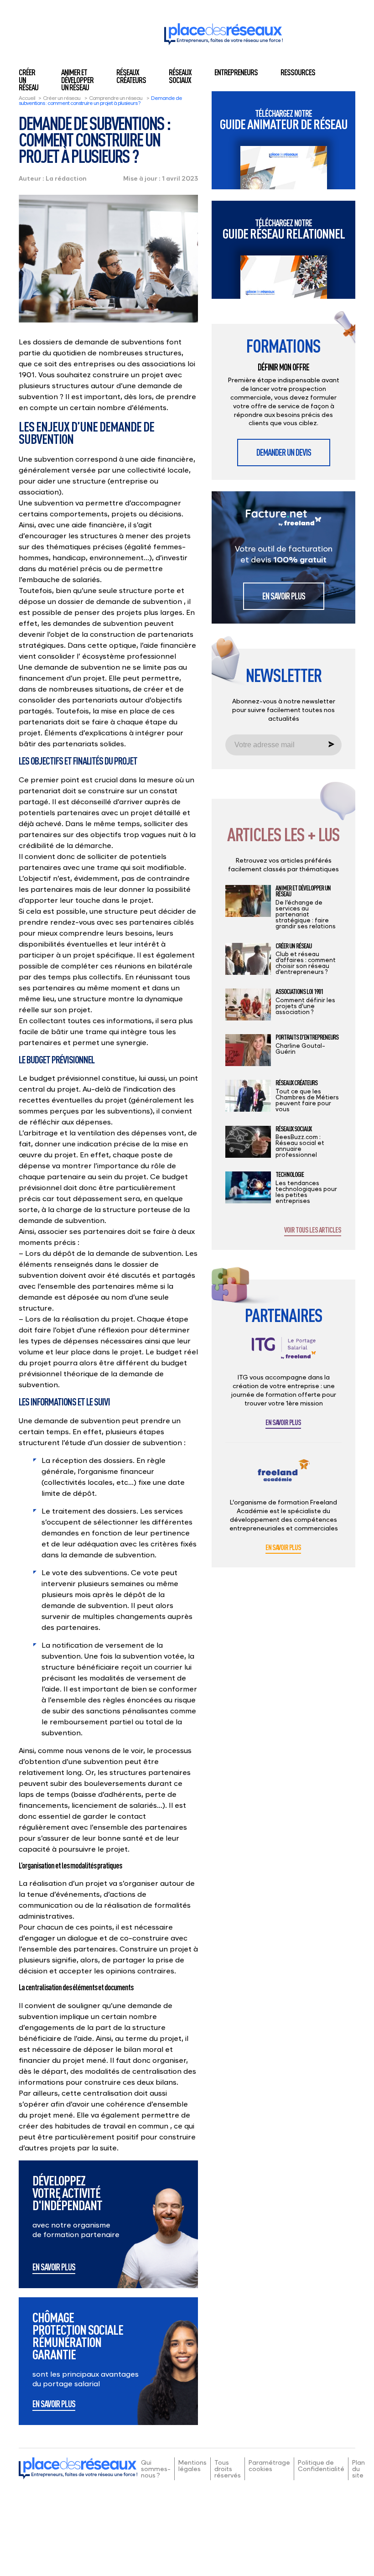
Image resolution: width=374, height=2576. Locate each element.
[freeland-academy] (284, 1477)
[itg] (284, 1355)
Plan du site (358, 2469)
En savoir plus (54, 2268)
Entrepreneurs (236, 72)
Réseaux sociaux (180, 76)
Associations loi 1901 (299, 992)
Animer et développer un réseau (77, 80)
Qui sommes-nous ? (156, 2469)
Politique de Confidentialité (321, 2465)
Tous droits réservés (228, 2469)
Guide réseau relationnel (284, 229)
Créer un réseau (62, 98)
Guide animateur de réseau (284, 120)
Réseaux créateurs (131, 76)
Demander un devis (284, 452)
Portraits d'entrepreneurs (307, 1037)
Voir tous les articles (313, 1230)
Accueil (27, 98)
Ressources (298, 72)
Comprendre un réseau (116, 98)
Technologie (290, 1175)
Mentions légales (192, 2465)
